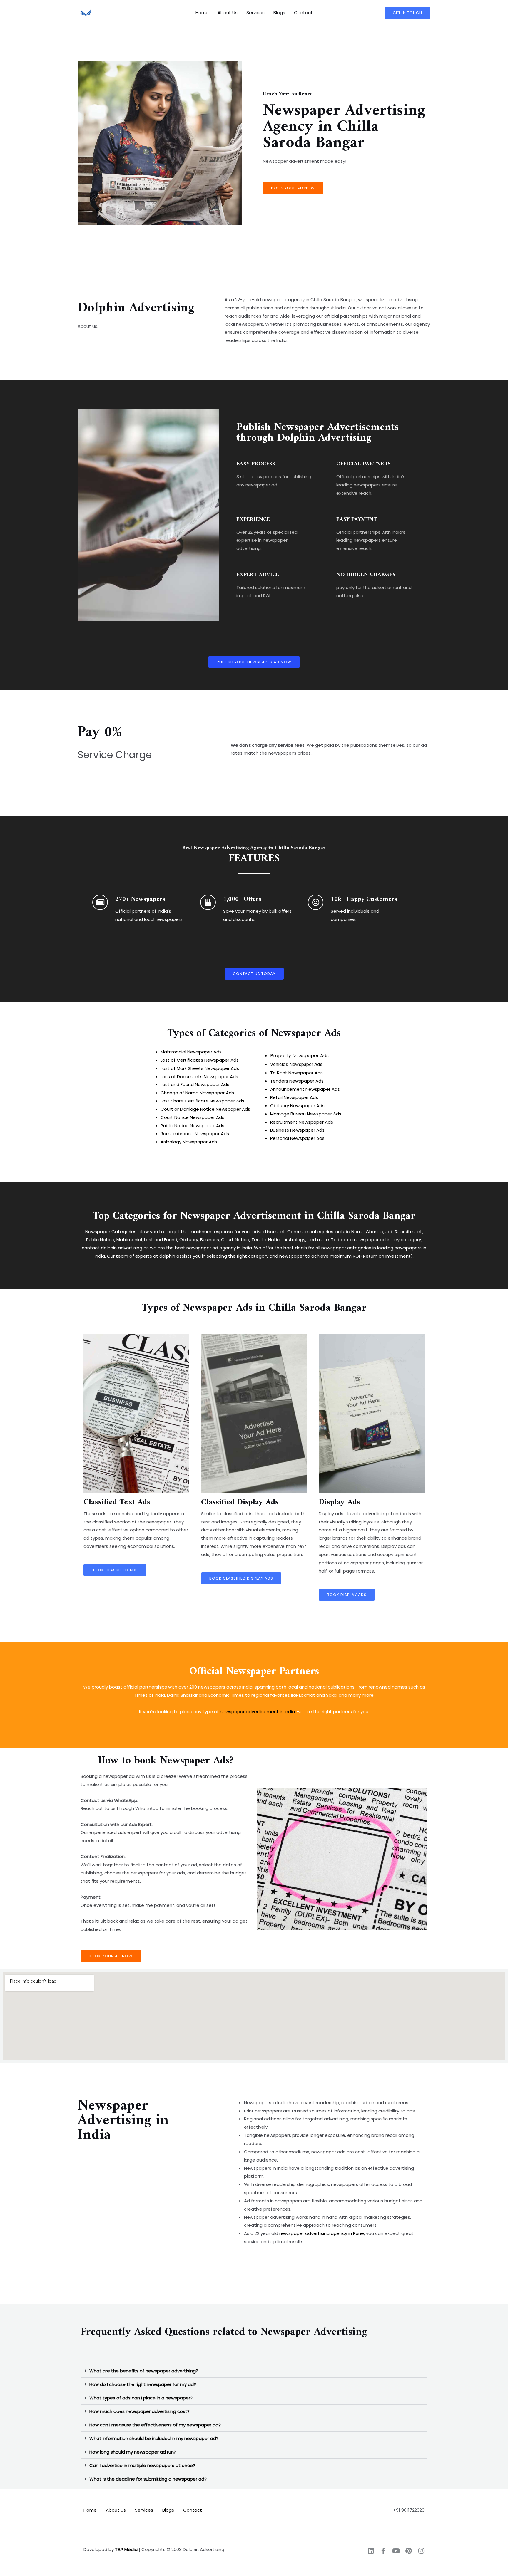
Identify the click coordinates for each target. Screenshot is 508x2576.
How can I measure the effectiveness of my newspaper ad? (155, 2425)
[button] (254, 2371)
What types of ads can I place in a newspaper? (141, 2398)
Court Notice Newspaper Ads (192, 1117)
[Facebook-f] (383, 2551)
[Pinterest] (408, 2551)
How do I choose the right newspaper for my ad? (143, 2384)
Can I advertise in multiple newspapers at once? (142, 2465)
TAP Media (126, 2549)
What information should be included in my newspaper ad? (154, 2438)
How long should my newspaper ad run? (133, 2452)
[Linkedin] (371, 2551)
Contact (303, 12)
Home (202, 12)
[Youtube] (396, 2551)
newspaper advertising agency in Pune (322, 2233)
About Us (228, 12)
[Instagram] (421, 2551)
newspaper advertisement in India (257, 1712)
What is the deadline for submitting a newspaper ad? (148, 2479)
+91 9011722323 (409, 2510)
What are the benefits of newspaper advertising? (144, 2371)
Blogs (279, 12)
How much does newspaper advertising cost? (139, 2411)
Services (255, 12)
